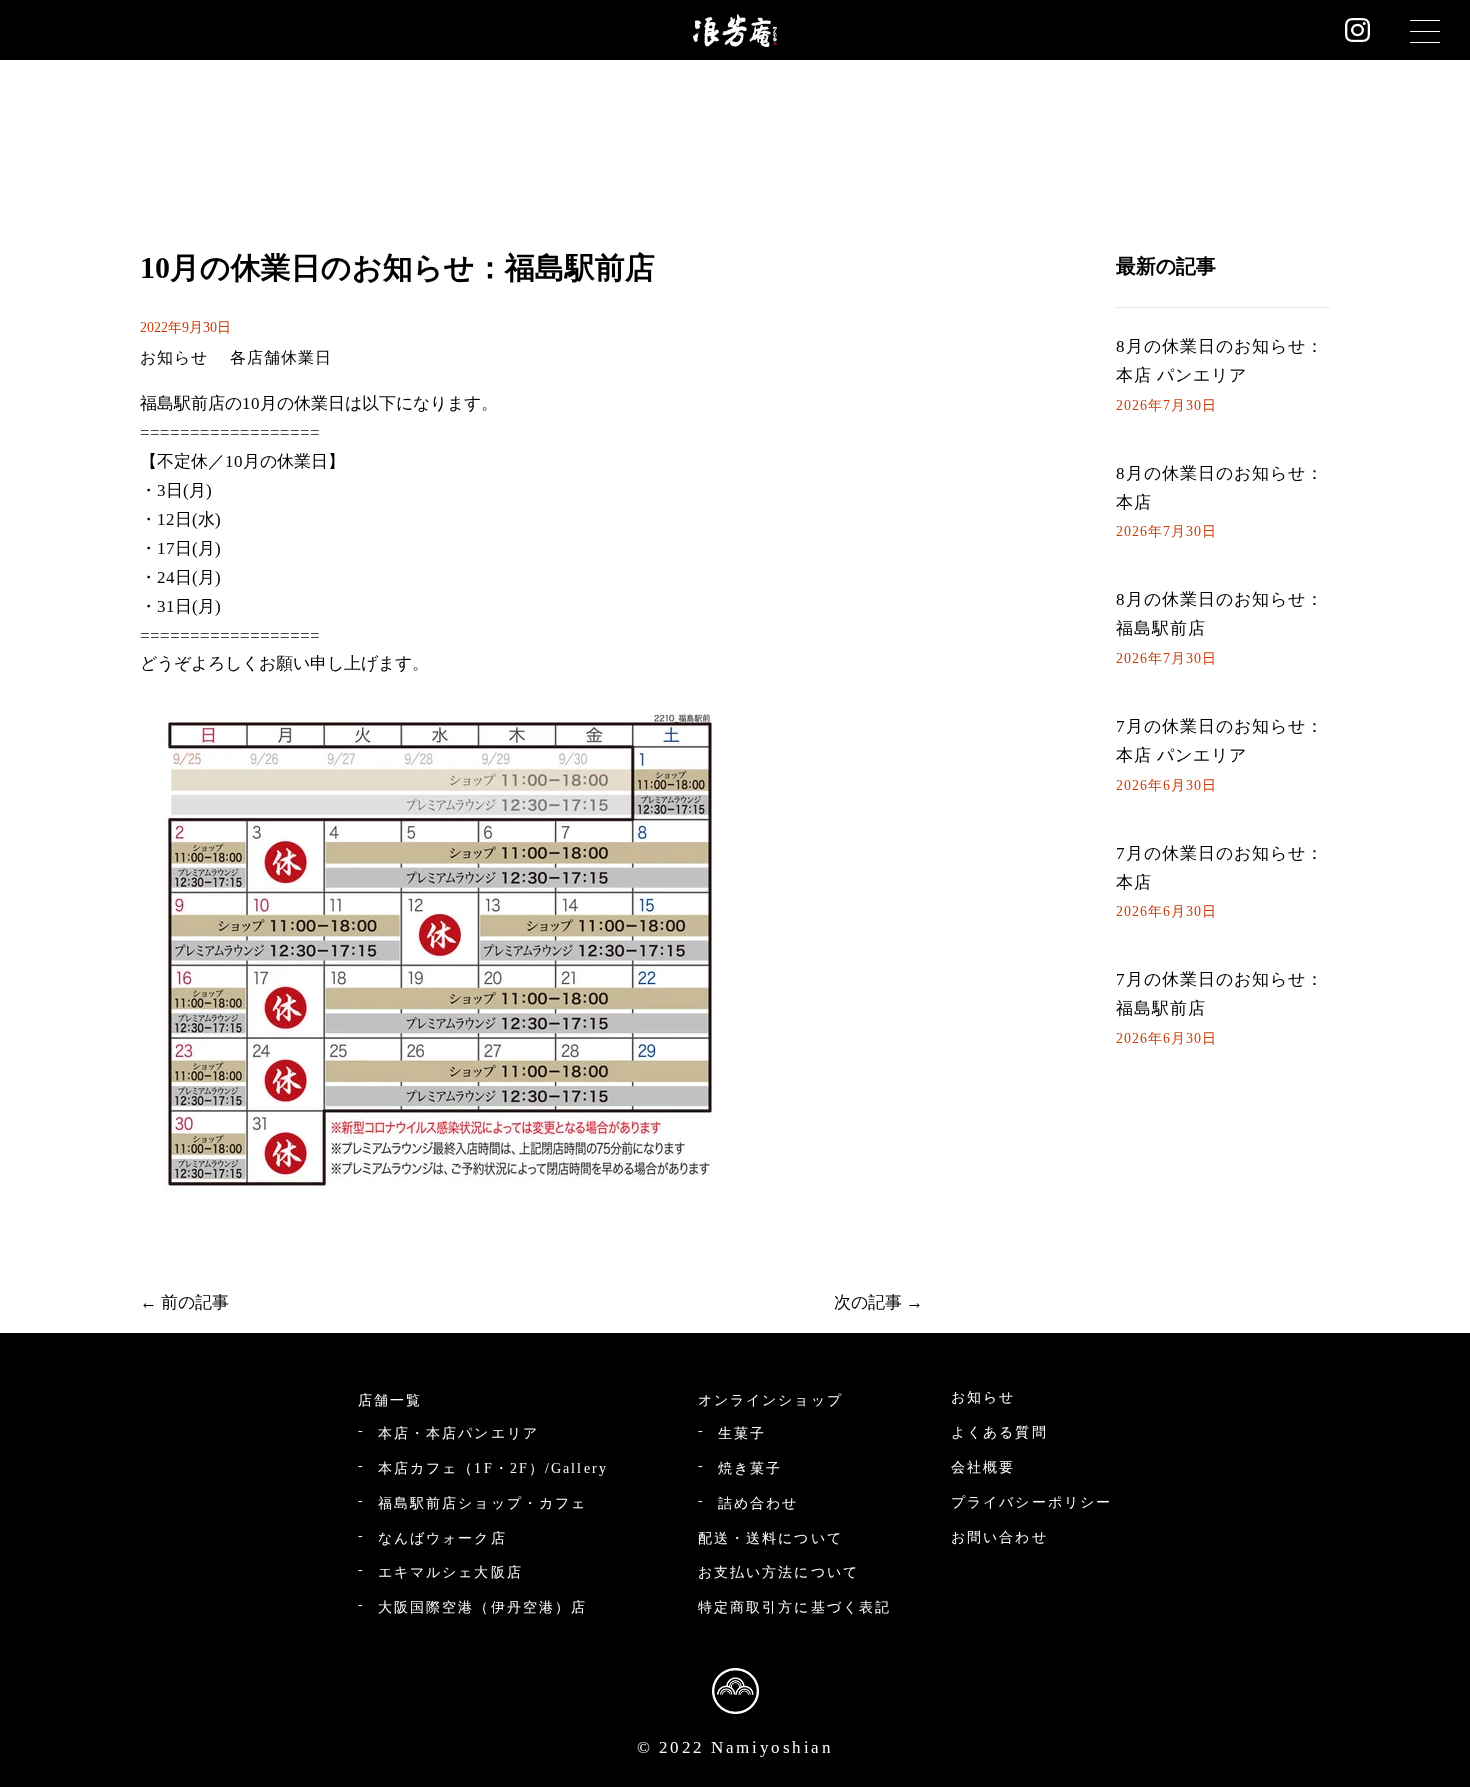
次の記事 (868, 1302)
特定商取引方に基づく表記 (794, 1607)
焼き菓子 (750, 1468)
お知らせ (174, 357)
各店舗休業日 (281, 357)
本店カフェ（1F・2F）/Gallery (493, 1468)
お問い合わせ (999, 1537)
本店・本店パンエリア (458, 1433)
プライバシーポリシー (1031, 1502)
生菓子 (742, 1433)
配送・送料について (770, 1538)
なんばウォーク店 (442, 1538)
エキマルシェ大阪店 (450, 1572)
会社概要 (983, 1467)
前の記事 (195, 1302)
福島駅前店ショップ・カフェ (482, 1503)
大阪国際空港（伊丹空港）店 (482, 1607)
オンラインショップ (770, 1400)
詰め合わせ (758, 1503)
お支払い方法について (778, 1572)
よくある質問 (999, 1432)
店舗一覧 (390, 1400)
